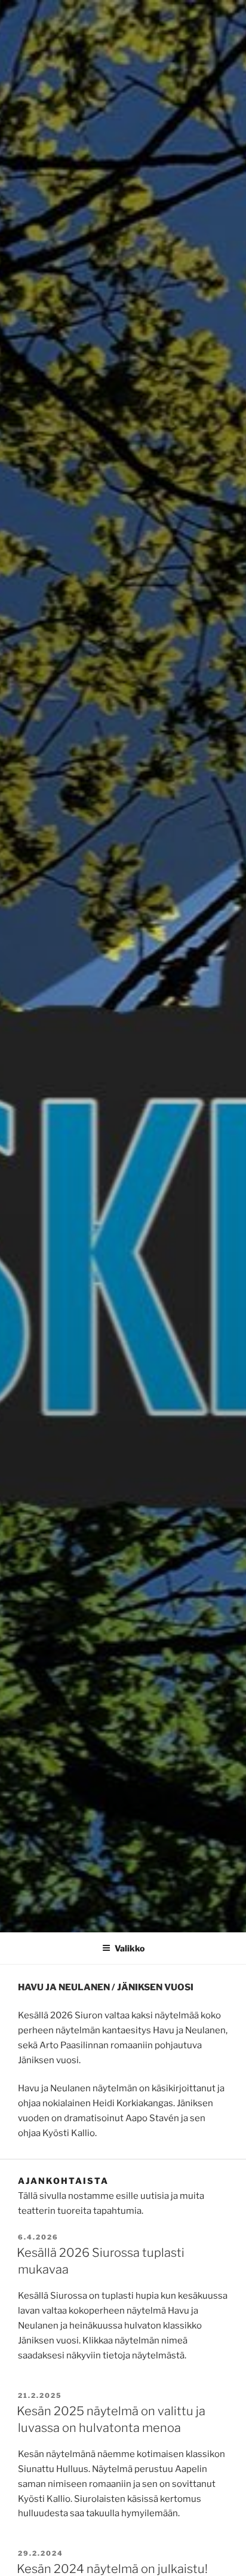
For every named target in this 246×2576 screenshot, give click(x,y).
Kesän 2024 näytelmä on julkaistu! (112, 2569)
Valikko (130, 1948)
